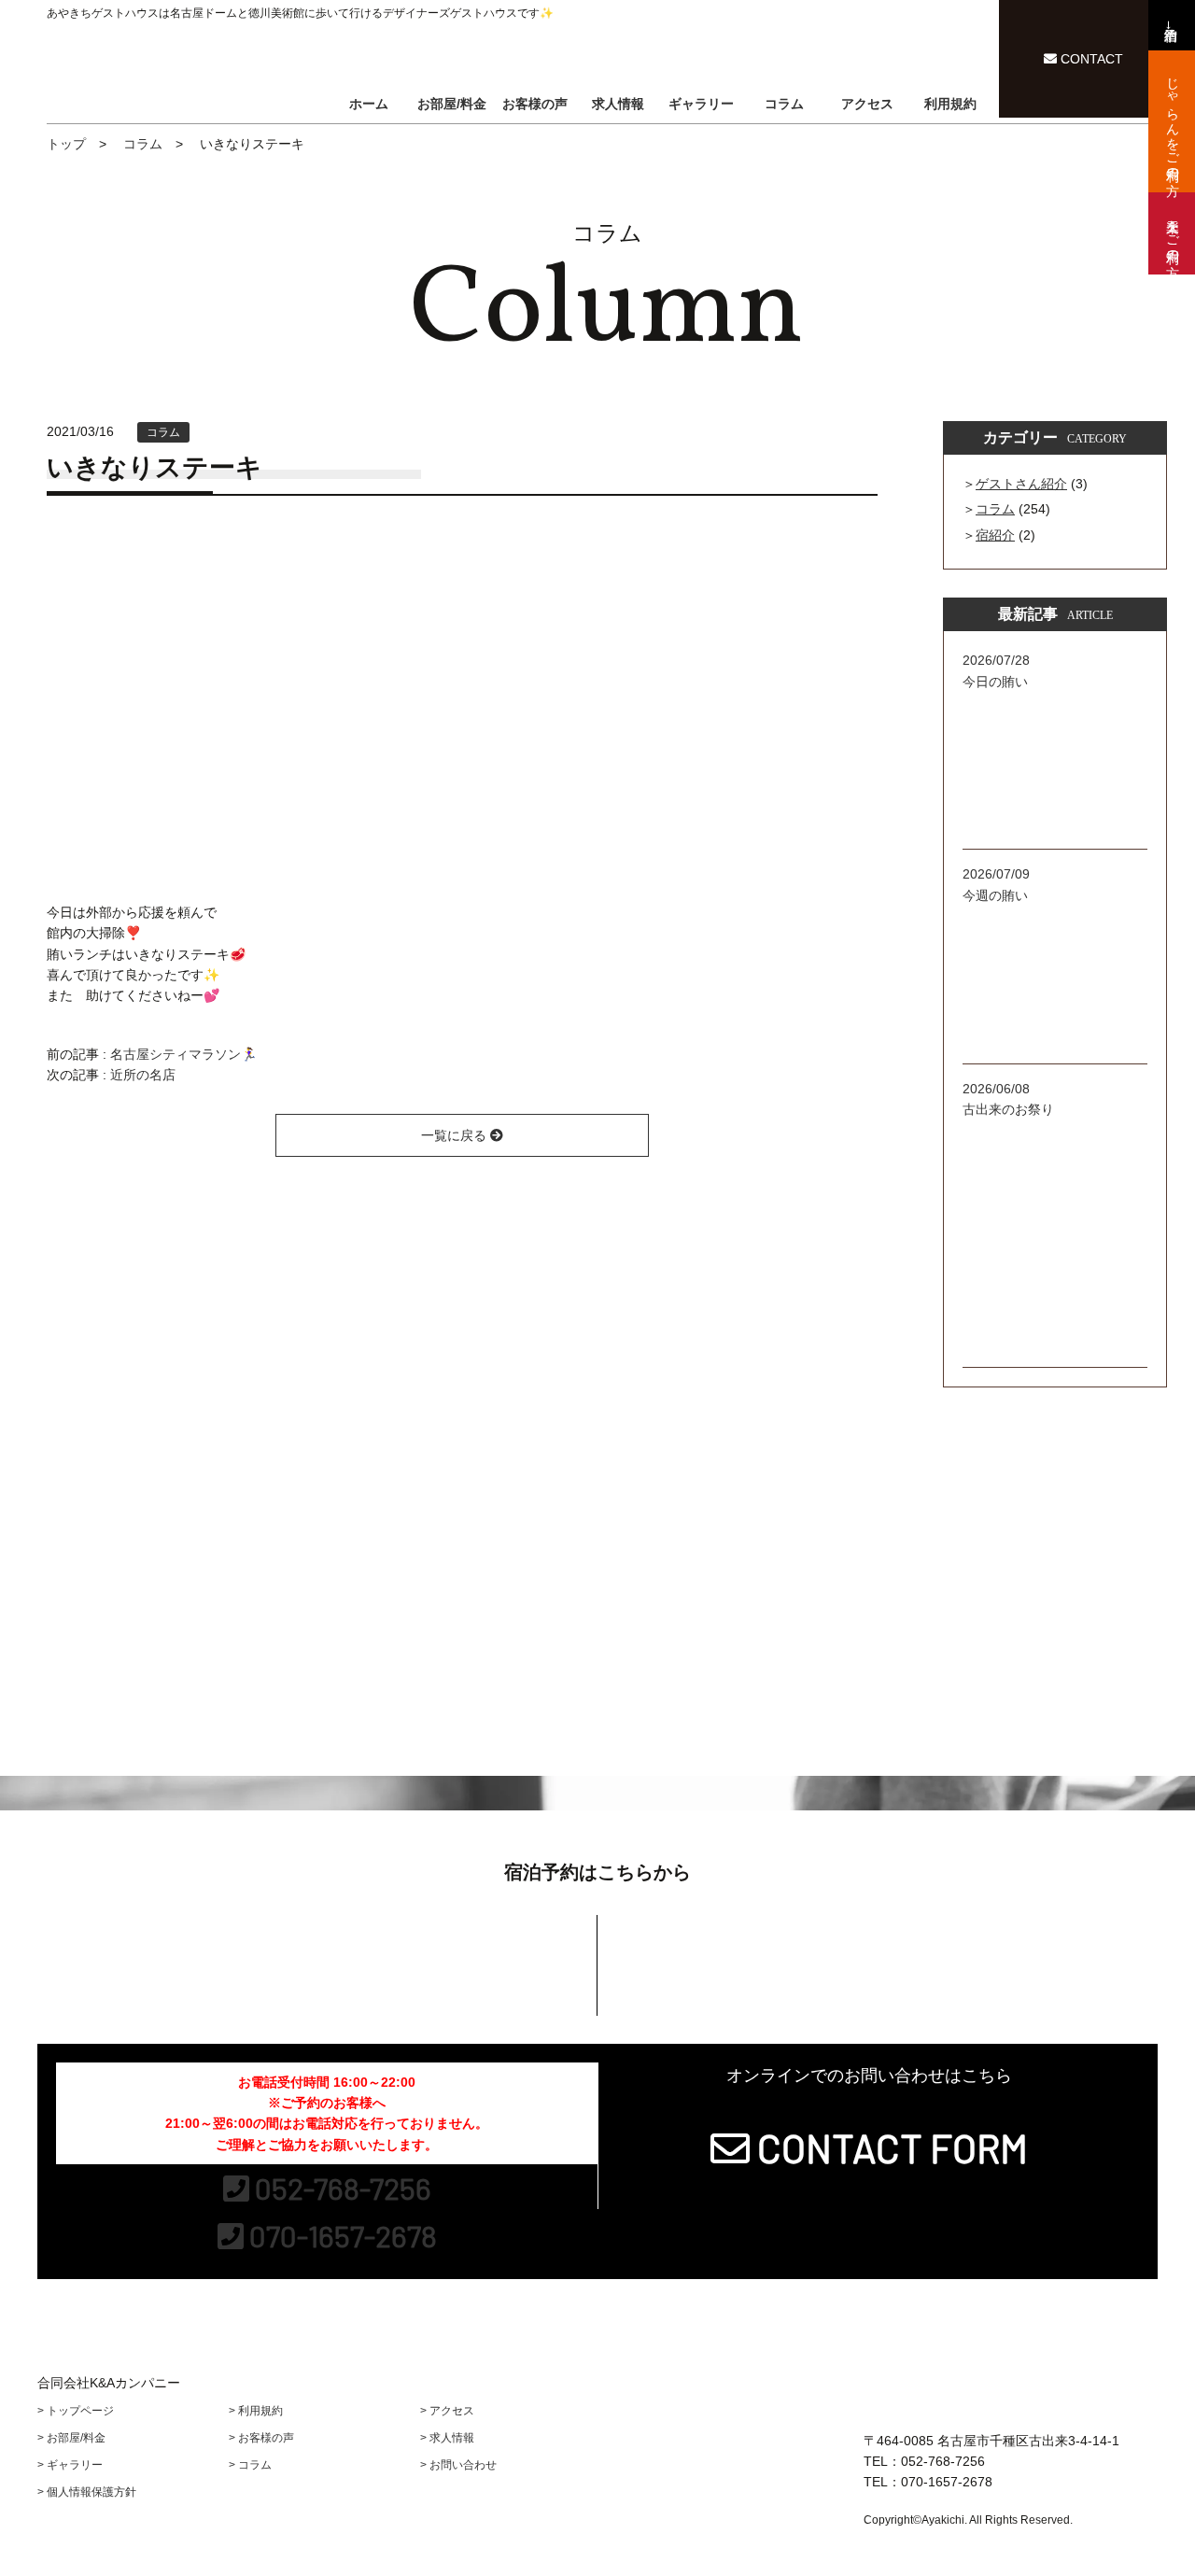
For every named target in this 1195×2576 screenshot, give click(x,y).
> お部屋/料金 (71, 2438)
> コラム (250, 2465)
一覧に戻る (456, 1135)
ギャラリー (701, 104)
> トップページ (76, 2411)
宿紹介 (995, 535)
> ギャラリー (70, 2465)
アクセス (867, 104)
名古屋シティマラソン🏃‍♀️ (183, 1054)
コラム (784, 104)
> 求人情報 (447, 2438)
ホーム (369, 104)
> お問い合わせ (458, 2465)
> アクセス (447, 2411)
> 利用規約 (256, 2411)
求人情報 (618, 104)
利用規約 (950, 104)
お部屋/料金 (452, 104)
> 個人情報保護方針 (87, 2492)
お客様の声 (535, 104)
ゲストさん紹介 (1021, 484)
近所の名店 (143, 1075)
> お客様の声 (261, 2438)
